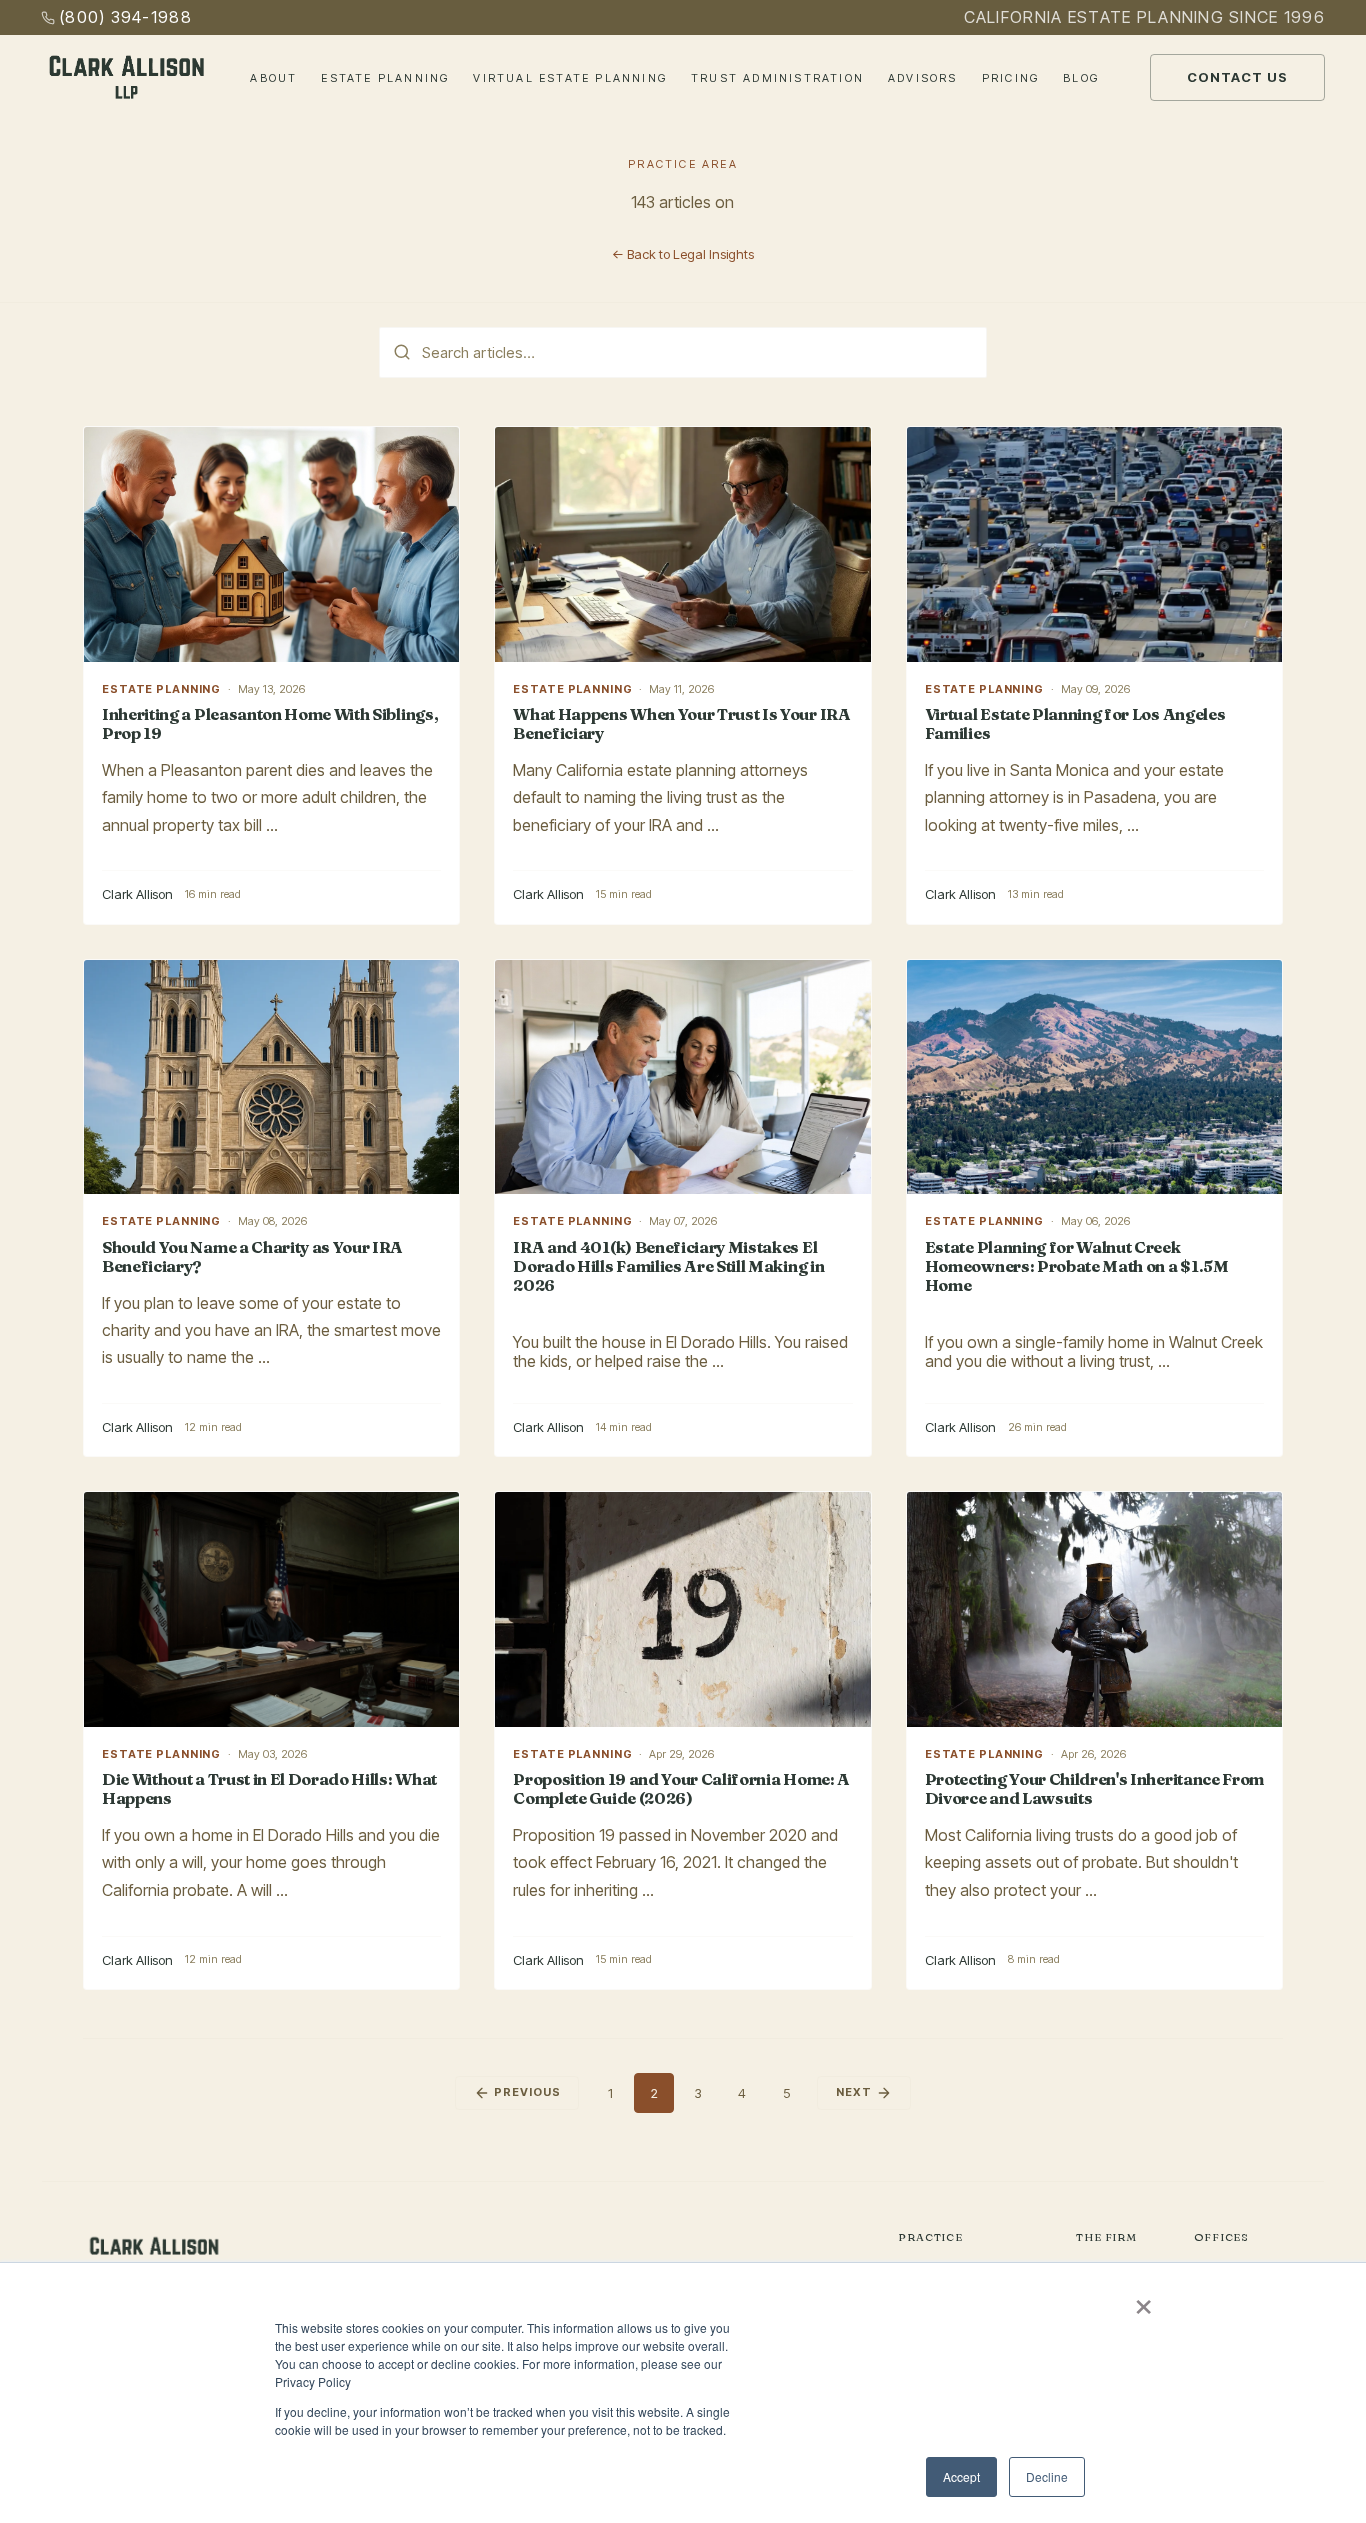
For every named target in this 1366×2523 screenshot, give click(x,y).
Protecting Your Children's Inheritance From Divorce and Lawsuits (1094, 1788)
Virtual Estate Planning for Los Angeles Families (1075, 723)
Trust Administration (777, 78)
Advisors (923, 78)
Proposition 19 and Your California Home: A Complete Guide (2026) (681, 1788)
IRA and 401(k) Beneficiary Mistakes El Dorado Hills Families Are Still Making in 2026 (668, 1266)
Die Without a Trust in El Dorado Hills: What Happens (269, 1788)
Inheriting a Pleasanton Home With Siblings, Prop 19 (270, 723)
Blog (1081, 78)
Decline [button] (1047, 2476)
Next (854, 2092)
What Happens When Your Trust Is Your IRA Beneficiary (681, 723)
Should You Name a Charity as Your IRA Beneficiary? (252, 1256)
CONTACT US (1237, 77)
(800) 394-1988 (125, 17)
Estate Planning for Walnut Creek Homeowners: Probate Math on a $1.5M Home (1077, 1266)
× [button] (1143, 2300)
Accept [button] (961, 2476)
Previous (527, 2092)
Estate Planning (385, 78)
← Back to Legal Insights (683, 254)
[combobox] (683, 353)
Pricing (1010, 78)
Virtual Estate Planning (570, 78)
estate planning (161, 689)
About (273, 78)
